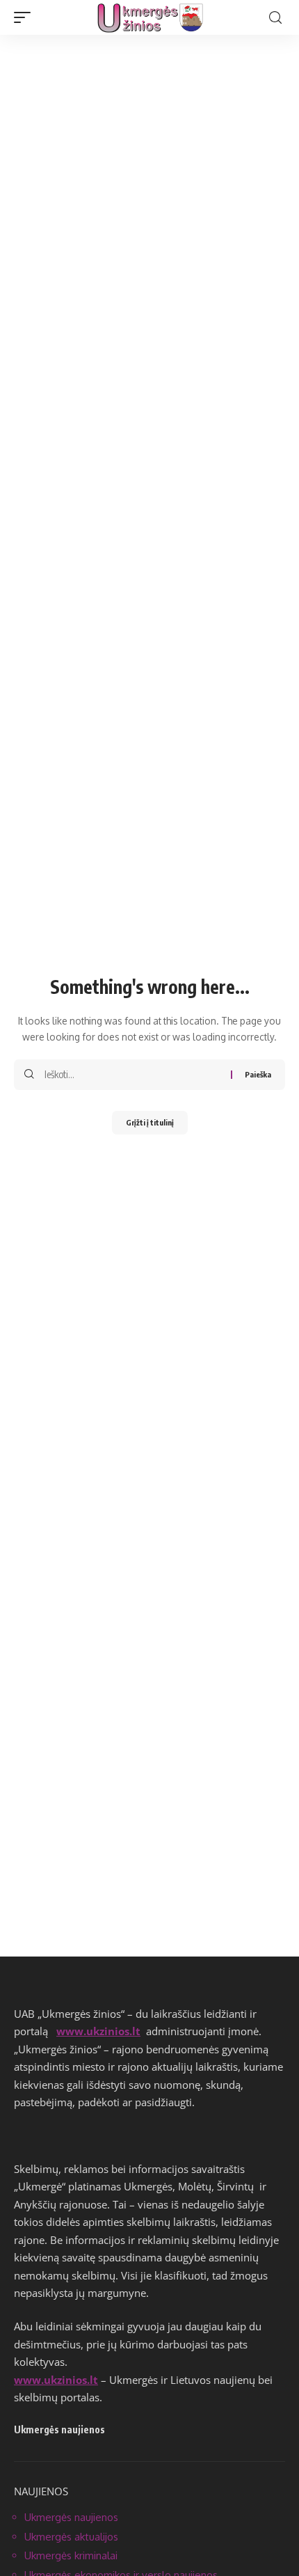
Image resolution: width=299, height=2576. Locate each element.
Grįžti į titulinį (150, 1122)
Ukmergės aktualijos (71, 2537)
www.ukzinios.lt (98, 2031)
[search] (275, 18)
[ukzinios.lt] (150, 17)
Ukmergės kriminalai (71, 2555)
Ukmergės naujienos (71, 2517)
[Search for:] (132, 1075)
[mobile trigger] (26, 17)
